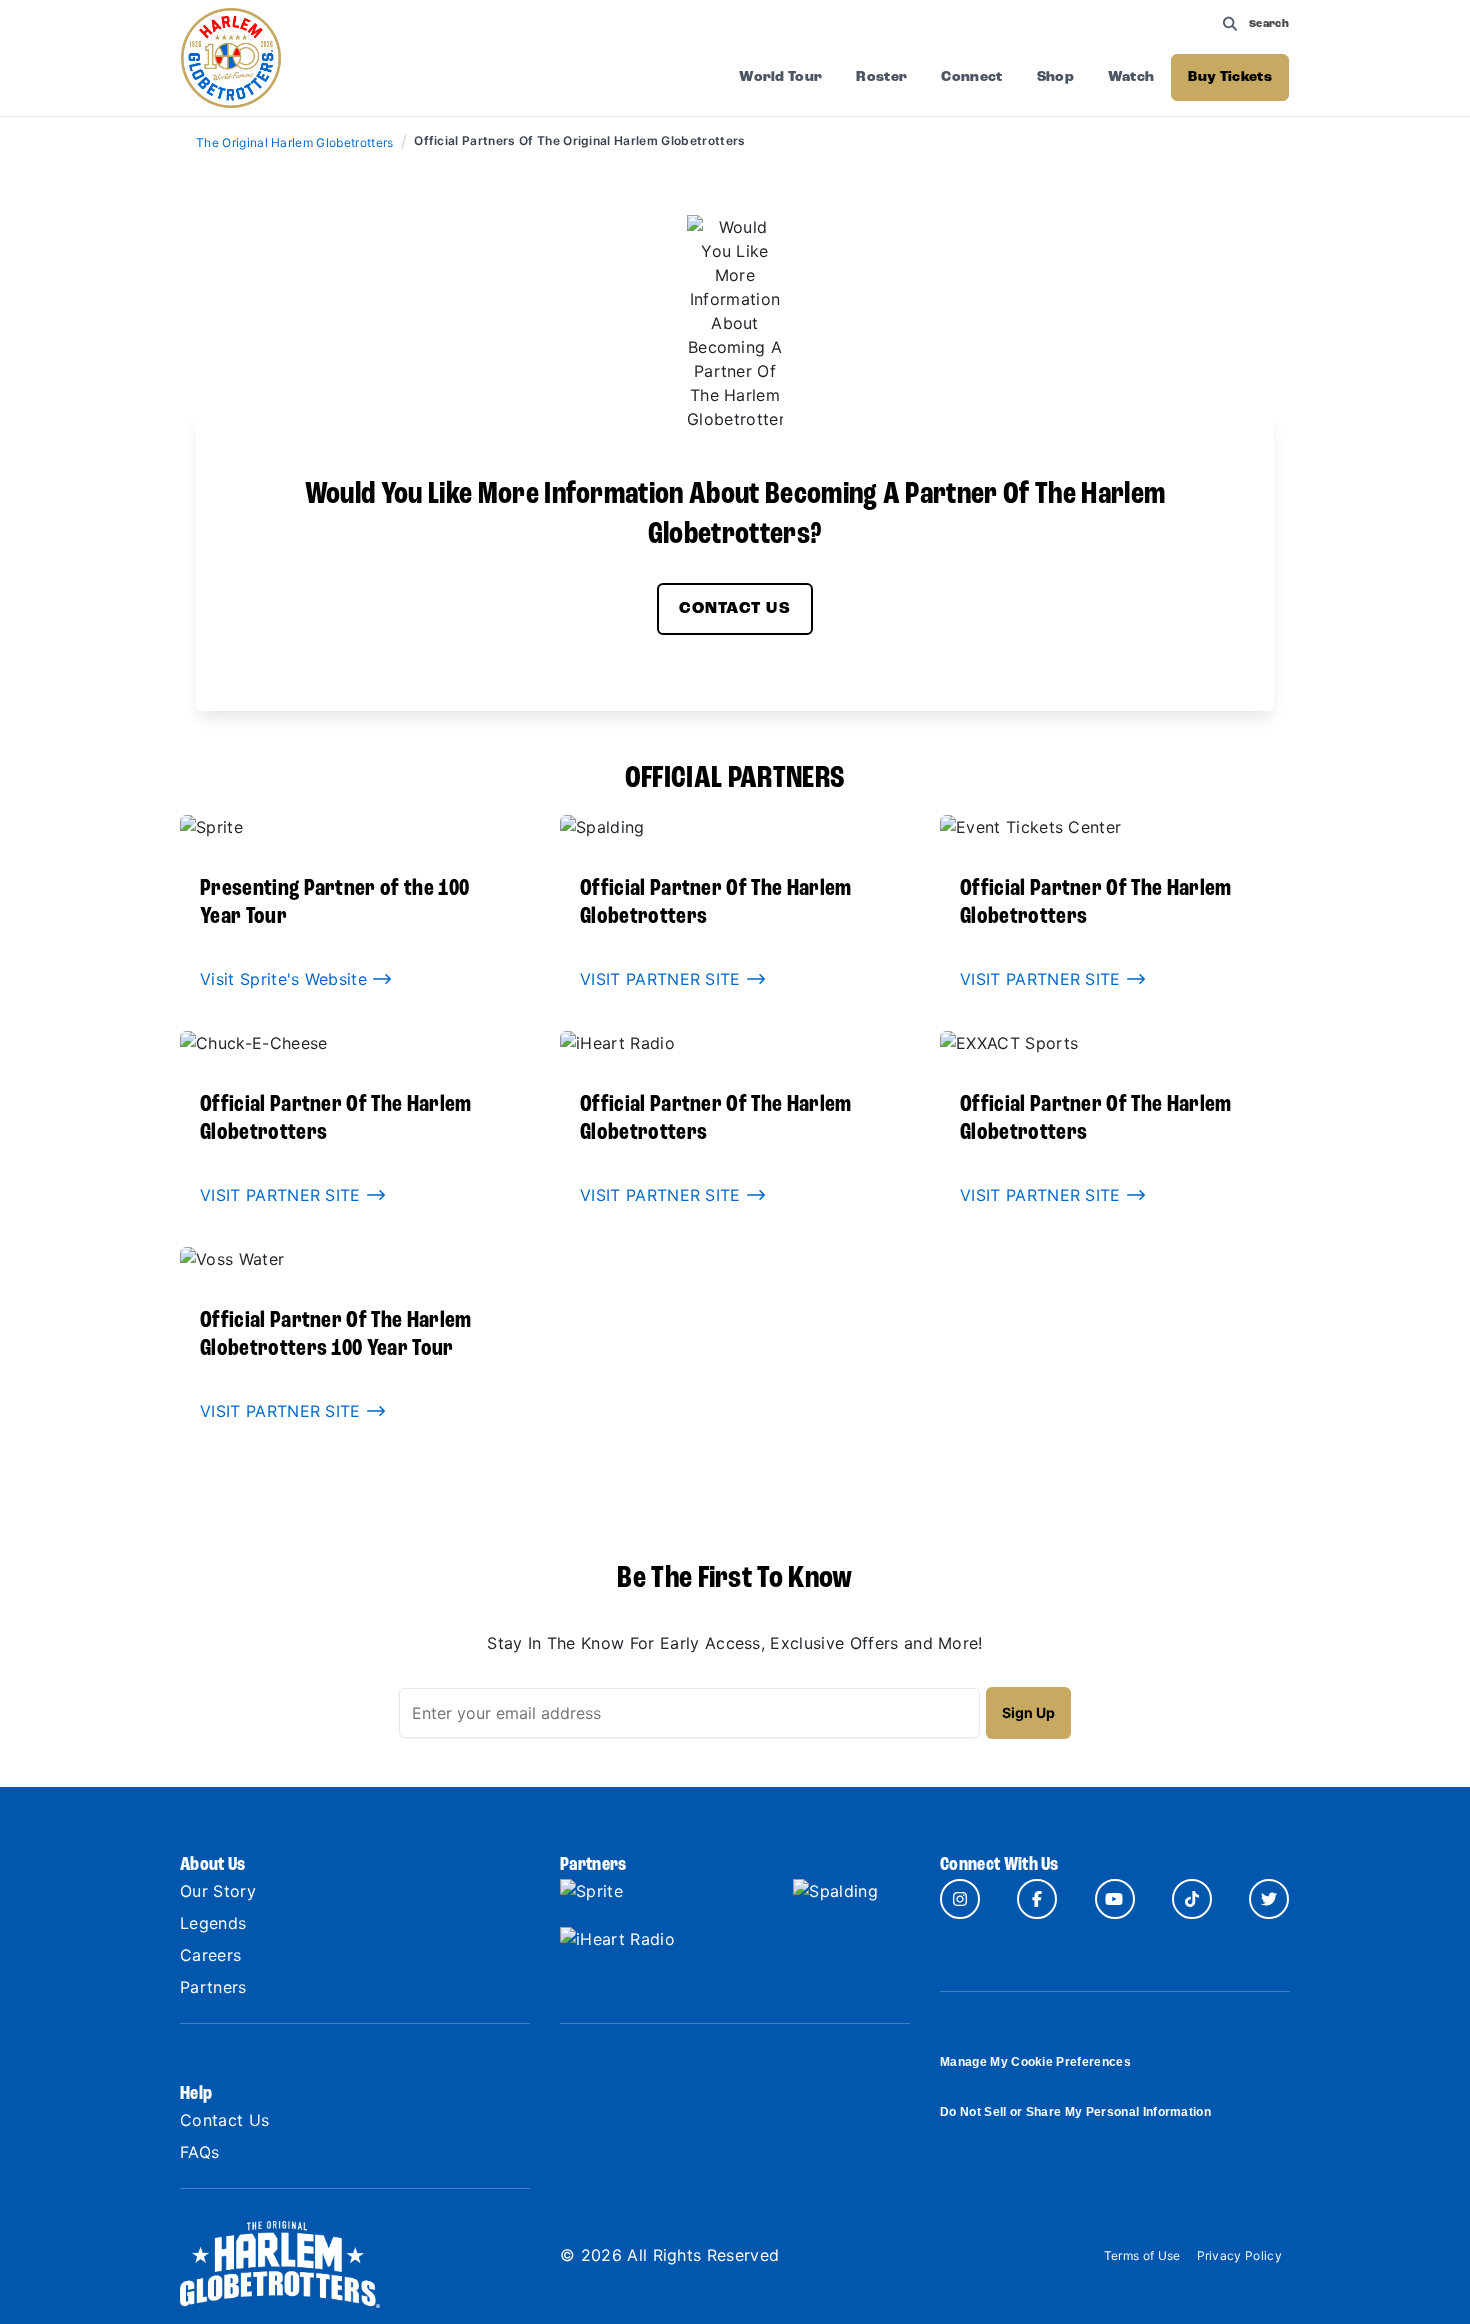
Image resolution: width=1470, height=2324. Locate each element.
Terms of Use (1142, 2255)
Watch (1131, 77)
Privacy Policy (1239, 2255)
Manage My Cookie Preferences (1035, 2062)
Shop (1055, 77)
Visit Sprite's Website (286, 979)
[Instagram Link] (960, 1899)
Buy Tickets (1230, 77)
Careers (210, 1955)
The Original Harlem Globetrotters (296, 142)
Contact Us (735, 609)
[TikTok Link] (1192, 1899)
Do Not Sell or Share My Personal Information (1075, 2112)
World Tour (780, 77)
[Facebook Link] (1037, 1899)
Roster (881, 77)
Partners (213, 1987)
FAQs (199, 2152)
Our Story (218, 1891)
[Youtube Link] (1115, 1899)
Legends (213, 1923)
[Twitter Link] (1269, 1899)
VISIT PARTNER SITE (663, 979)
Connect (971, 77)
